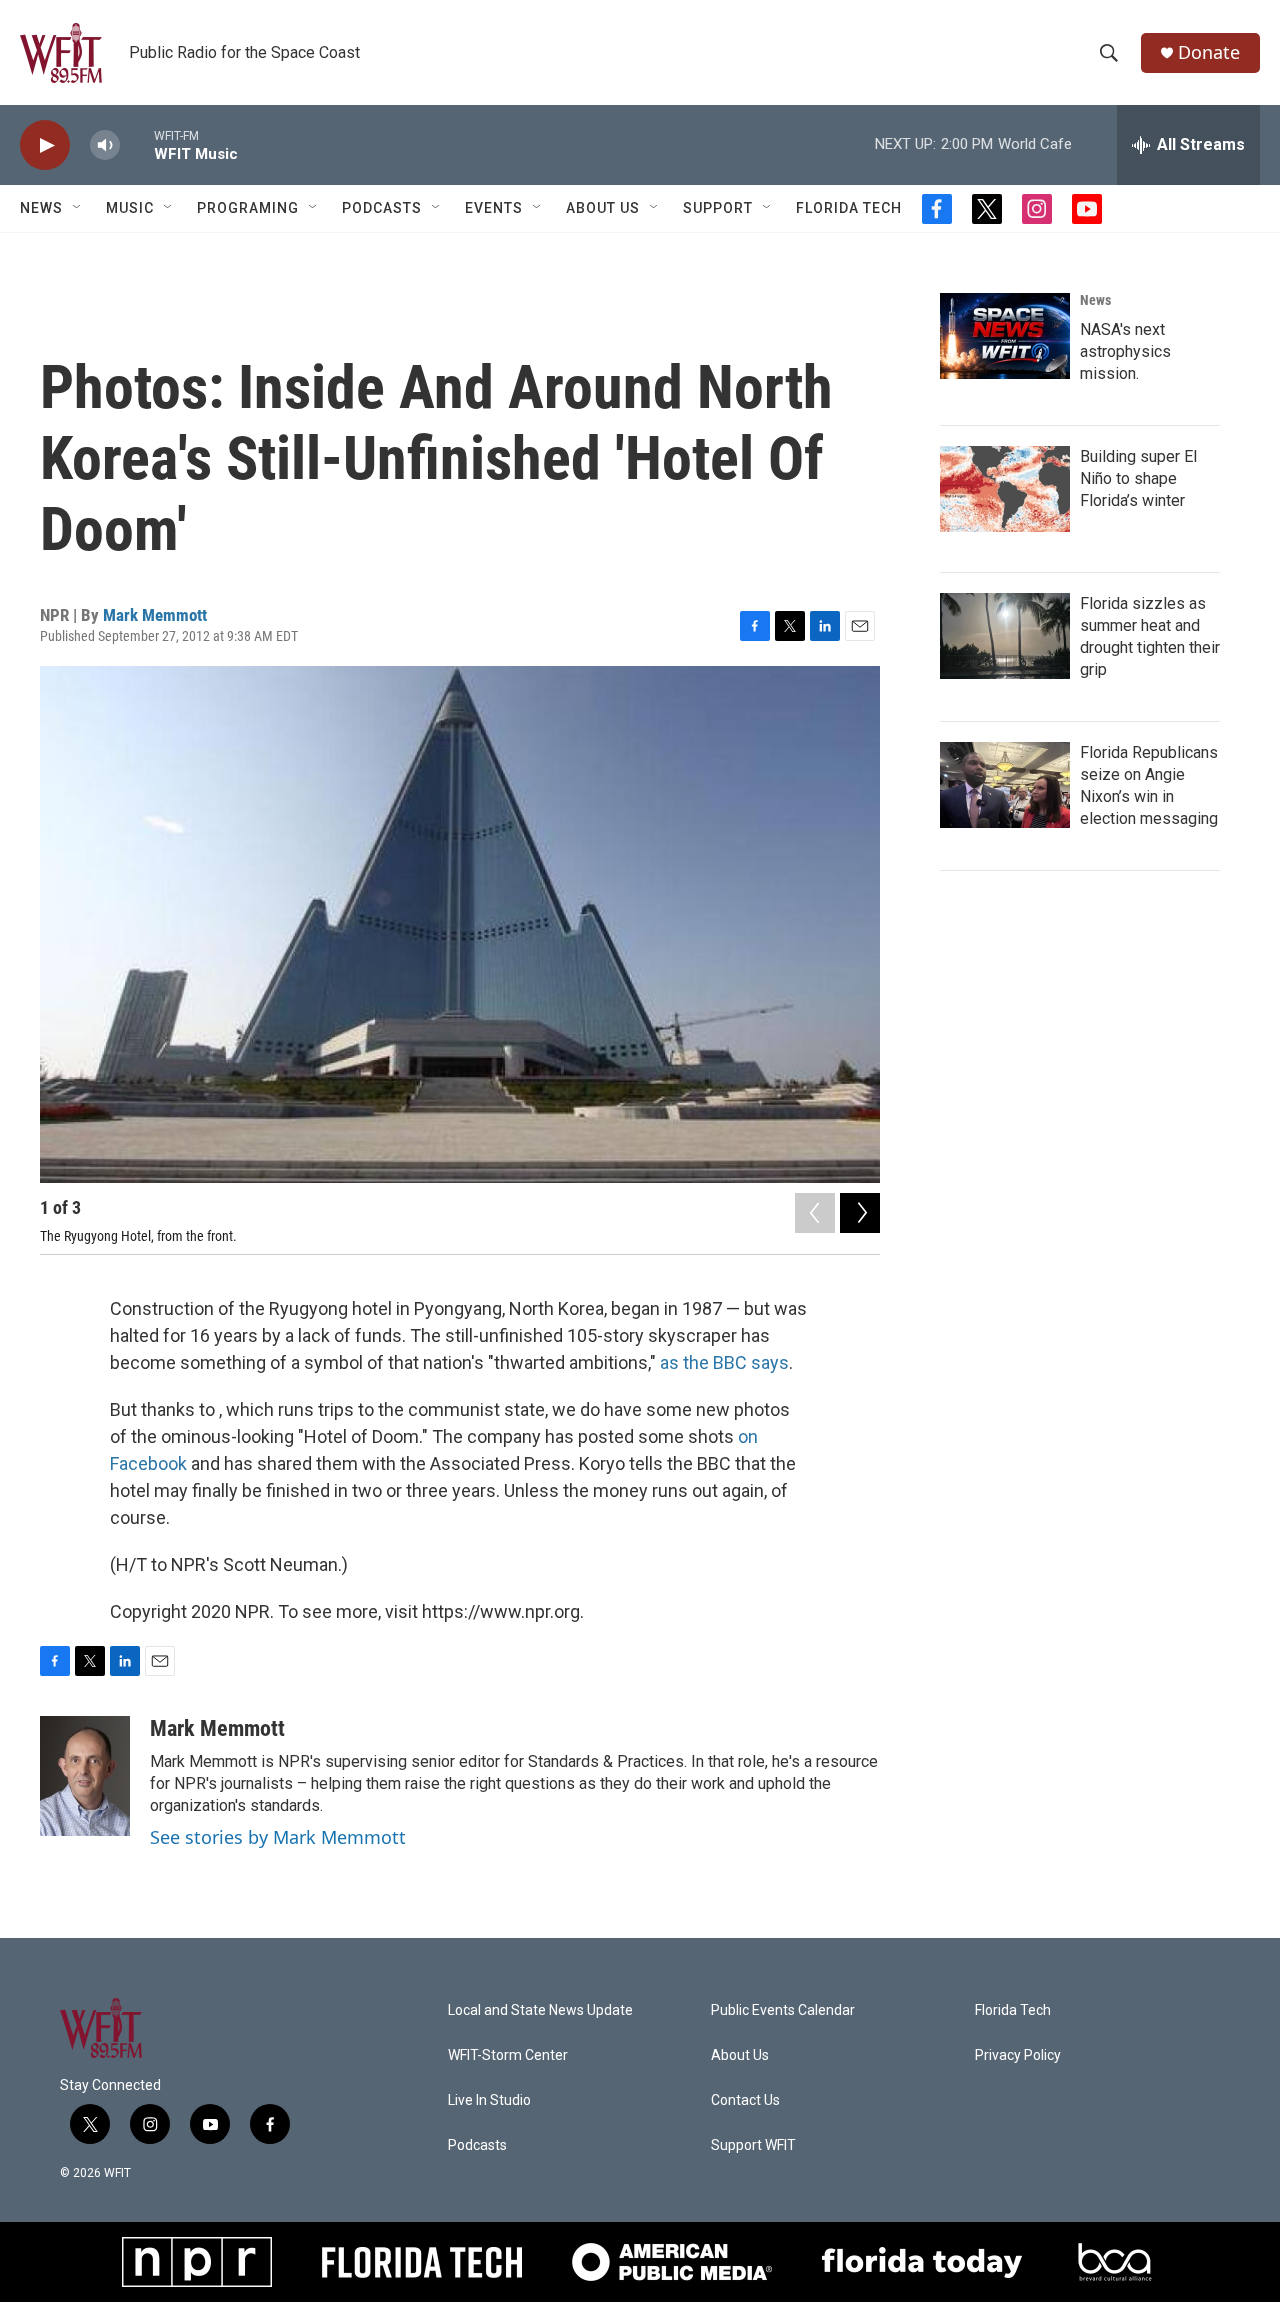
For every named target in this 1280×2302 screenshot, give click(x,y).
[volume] (105, 145)
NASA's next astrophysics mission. (1125, 351)
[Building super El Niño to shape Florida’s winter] (1005, 489)
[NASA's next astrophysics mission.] (1005, 336)
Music (130, 208)
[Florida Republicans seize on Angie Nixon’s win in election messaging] (1005, 785)
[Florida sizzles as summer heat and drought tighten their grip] (1005, 636)
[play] (45, 145)
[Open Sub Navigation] (78, 208)
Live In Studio (489, 2100)
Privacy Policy (1018, 2055)
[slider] (137, 144)
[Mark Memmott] (85, 1776)
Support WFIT (753, 2145)
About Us (603, 208)
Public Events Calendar (783, 2010)
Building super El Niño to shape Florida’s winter (1138, 478)
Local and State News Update (540, 2010)
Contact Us (745, 2100)
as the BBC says (724, 1362)
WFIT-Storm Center (508, 2055)
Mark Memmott (155, 615)
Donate (1209, 52)
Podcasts (382, 208)
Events (494, 208)
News (1095, 300)
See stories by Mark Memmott (278, 1837)
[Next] (860, 1213)
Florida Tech (849, 208)
